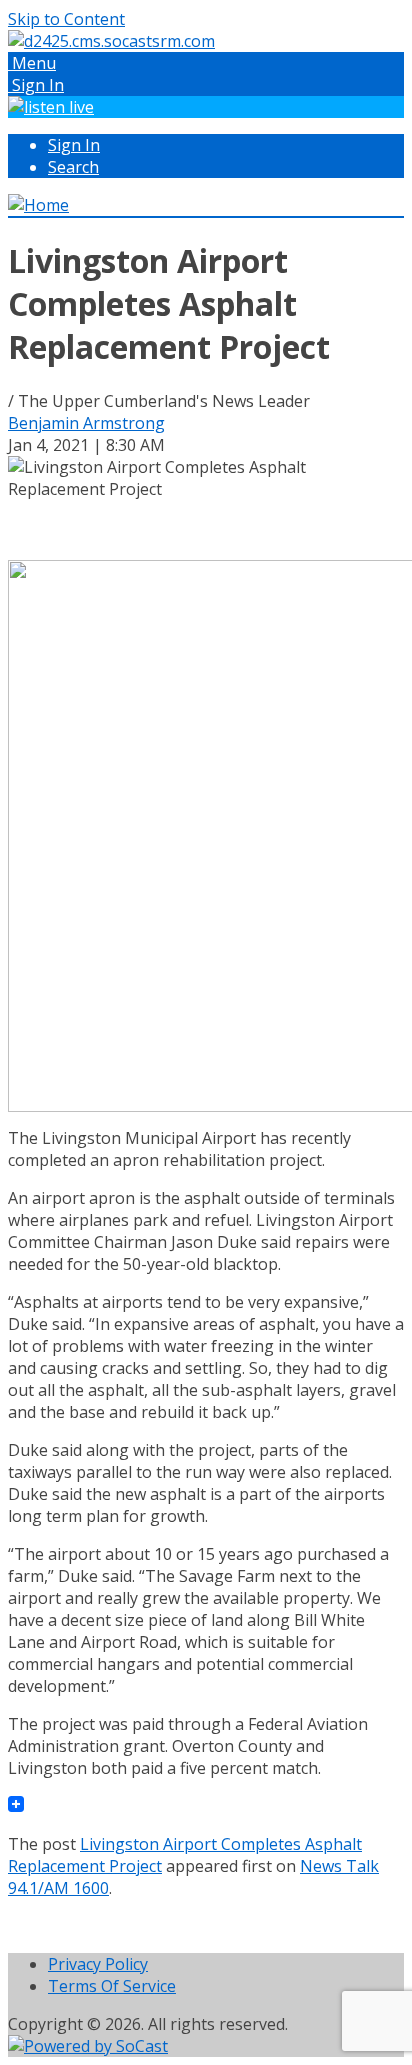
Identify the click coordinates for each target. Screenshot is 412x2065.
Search (73, 167)
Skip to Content (66, 19)
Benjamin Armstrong (86, 423)
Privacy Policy (98, 1964)
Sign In (74, 145)
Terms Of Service (112, 1986)
